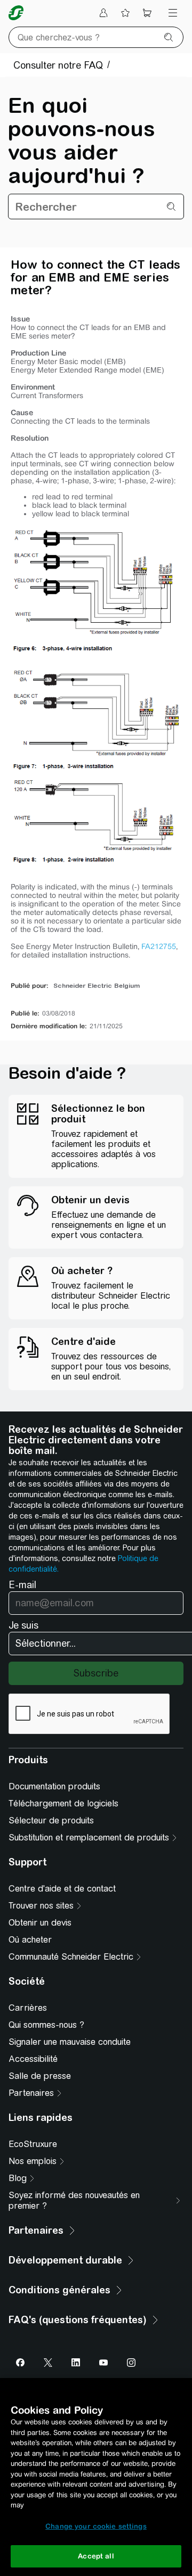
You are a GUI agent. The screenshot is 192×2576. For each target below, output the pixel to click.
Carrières (28, 2008)
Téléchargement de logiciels (63, 1803)
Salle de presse (40, 2076)
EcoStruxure (33, 2144)
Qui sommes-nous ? (46, 2025)
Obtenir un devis (40, 1923)
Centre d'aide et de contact (62, 1889)
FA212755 (159, 946)
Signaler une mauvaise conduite (70, 2042)
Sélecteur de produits (51, 1820)
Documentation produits (54, 1786)
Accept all (96, 2556)
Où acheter (30, 1940)
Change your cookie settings (96, 2526)
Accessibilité (33, 2059)
